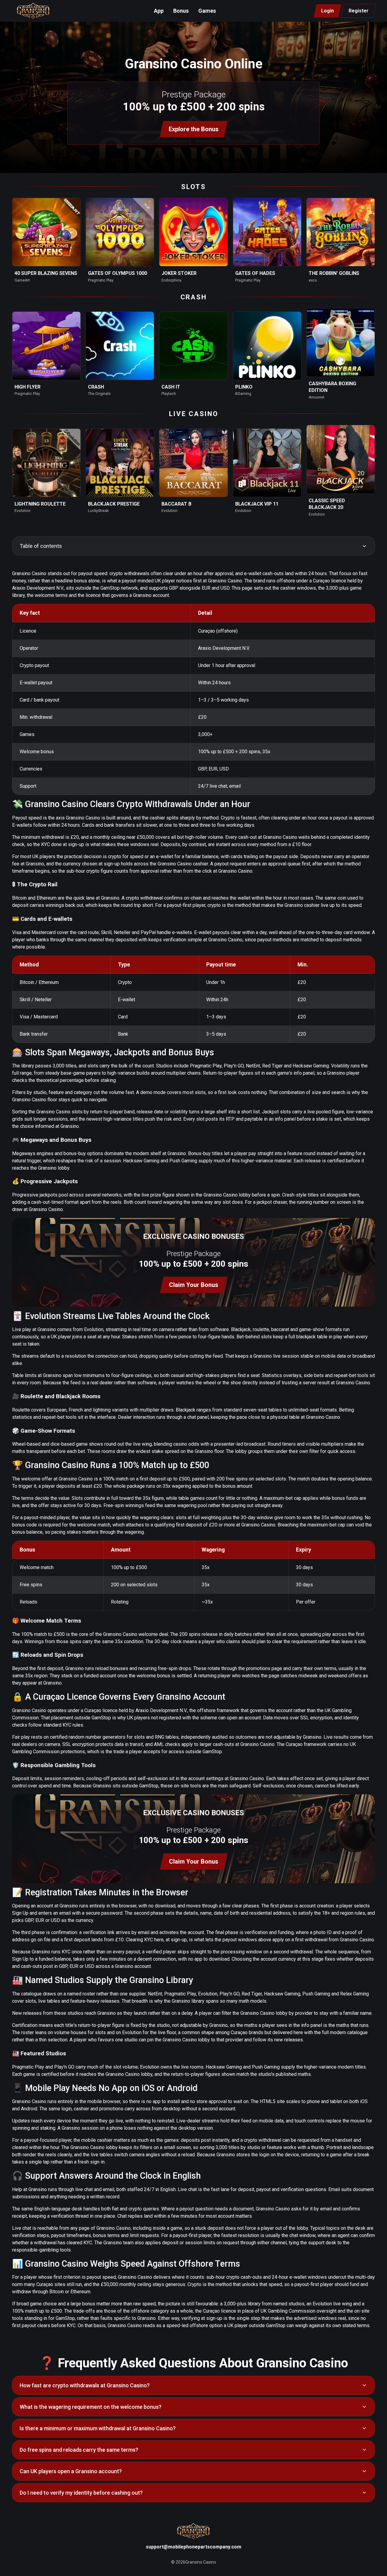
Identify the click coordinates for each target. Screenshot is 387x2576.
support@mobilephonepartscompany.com (193, 2547)
